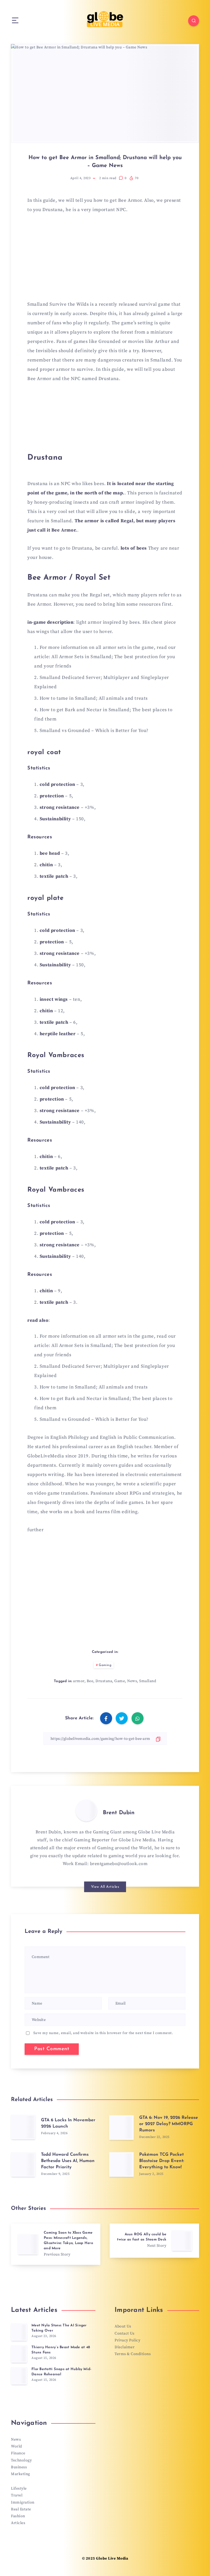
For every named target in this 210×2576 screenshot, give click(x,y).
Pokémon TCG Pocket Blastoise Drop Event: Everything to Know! (162, 2161)
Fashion (18, 2516)
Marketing (21, 2474)
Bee (90, 1681)
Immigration (23, 2502)
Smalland (148, 1681)
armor (79, 1681)
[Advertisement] (105, 260)
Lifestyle (19, 2489)
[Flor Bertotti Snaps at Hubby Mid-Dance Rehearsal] (19, 2376)
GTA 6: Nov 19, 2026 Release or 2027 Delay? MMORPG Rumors (169, 2124)
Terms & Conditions (133, 2354)
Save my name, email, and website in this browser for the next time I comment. (103, 2033)
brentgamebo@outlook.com (119, 1864)
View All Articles (105, 1887)
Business (19, 2467)
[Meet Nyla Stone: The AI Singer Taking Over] (19, 2332)
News (132, 1681)
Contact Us (124, 2333)
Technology (21, 2460)
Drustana (104, 1681)
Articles (18, 2523)
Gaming (105, 1665)
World (17, 2446)
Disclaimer (125, 2347)
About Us (123, 2326)
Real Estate (21, 2509)
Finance (18, 2453)
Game (120, 1681)
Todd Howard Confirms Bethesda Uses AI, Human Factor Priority (68, 2161)
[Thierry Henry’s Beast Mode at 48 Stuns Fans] (19, 2354)
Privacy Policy (127, 2340)
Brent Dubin (119, 1813)
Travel (17, 2495)
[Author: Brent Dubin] (86, 1810)
